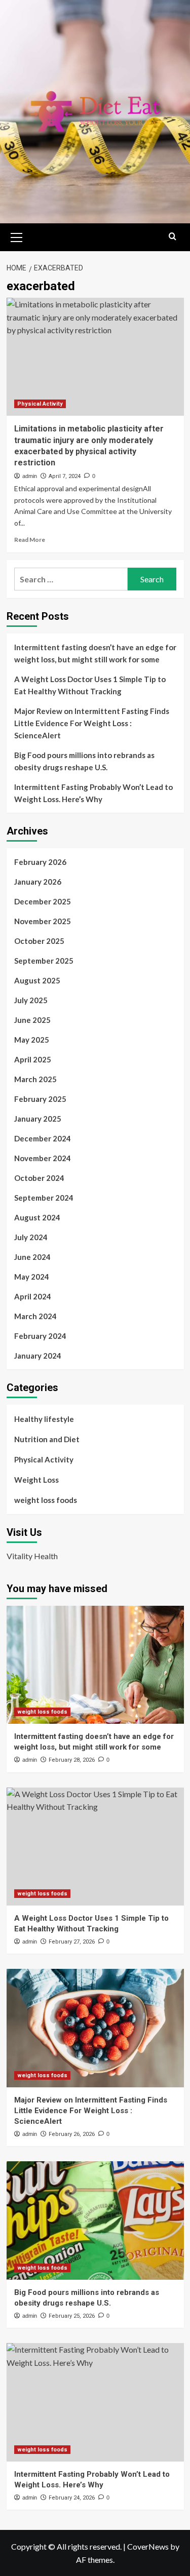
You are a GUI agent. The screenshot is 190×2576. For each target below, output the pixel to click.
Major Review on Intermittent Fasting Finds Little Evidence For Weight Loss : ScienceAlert (92, 723)
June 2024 (32, 1257)
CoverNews (148, 2546)
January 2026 (38, 882)
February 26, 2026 (72, 2134)
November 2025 (43, 921)
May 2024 (32, 1277)
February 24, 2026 (72, 2498)
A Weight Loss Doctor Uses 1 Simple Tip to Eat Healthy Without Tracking (90, 685)
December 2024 (43, 1138)
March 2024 (35, 1316)
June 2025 (32, 1020)
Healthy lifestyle (44, 1419)
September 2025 (44, 961)
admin (30, 476)
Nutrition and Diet (47, 1439)
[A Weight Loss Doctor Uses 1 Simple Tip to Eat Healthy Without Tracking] (95, 1847)
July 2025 (31, 1000)
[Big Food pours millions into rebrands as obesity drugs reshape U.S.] (95, 2220)
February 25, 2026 (72, 2316)
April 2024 (33, 1296)
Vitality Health (32, 1556)
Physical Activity (40, 404)
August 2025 (37, 980)
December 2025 (43, 901)
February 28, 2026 (72, 1760)
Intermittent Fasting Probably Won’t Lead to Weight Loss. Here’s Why (93, 793)
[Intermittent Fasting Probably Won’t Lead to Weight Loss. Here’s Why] (95, 2402)
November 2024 (43, 1158)
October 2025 (39, 941)
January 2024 (38, 1356)
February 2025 (40, 1099)
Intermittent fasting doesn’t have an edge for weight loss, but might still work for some (95, 653)
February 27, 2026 (72, 1942)
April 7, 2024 (65, 476)
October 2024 (39, 1178)
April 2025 (33, 1059)
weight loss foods (46, 1500)
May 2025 (32, 1040)
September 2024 (44, 1198)
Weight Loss (36, 1480)
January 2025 (38, 1119)
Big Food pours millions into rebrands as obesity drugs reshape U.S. (84, 761)
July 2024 (31, 1237)
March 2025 (35, 1079)
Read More (30, 540)
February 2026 (40, 862)
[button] (17, 236)
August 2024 (37, 1217)
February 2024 (40, 1336)
